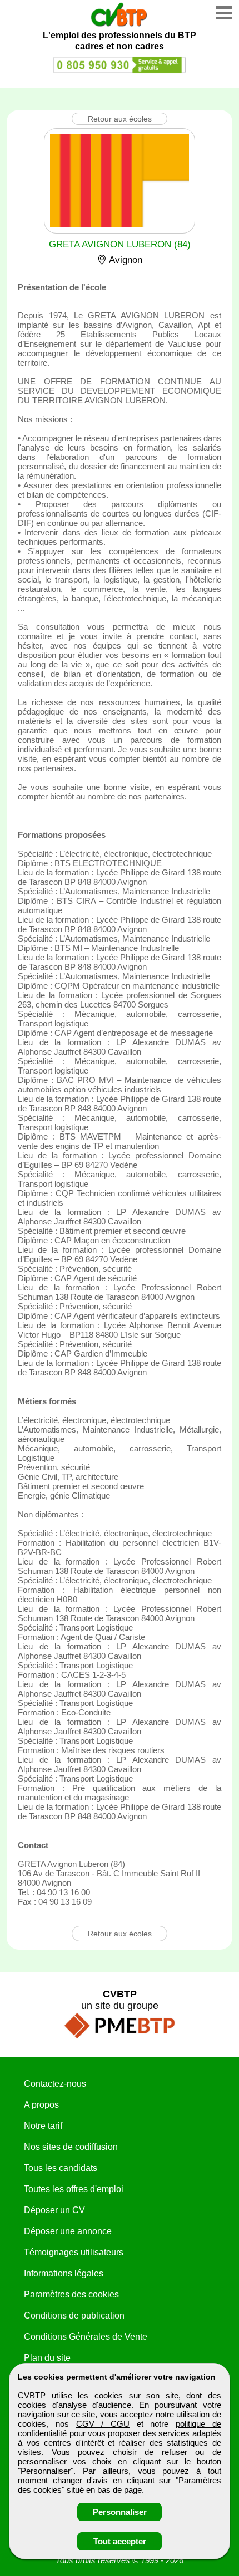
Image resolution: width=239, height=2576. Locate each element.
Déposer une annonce (68, 2231)
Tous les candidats (61, 2168)
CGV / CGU (103, 2424)
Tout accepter (120, 2541)
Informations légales (64, 2273)
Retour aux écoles (120, 119)
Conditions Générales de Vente (86, 2337)
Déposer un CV (54, 2210)
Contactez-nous (55, 2084)
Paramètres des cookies (71, 2294)
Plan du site (47, 2358)
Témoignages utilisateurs (74, 2252)
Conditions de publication (74, 2316)
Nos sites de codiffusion (71, 2147)
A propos (41, 2105)
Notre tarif (43, 2126)
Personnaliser (120, 2512)
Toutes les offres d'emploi (74, 2189)
